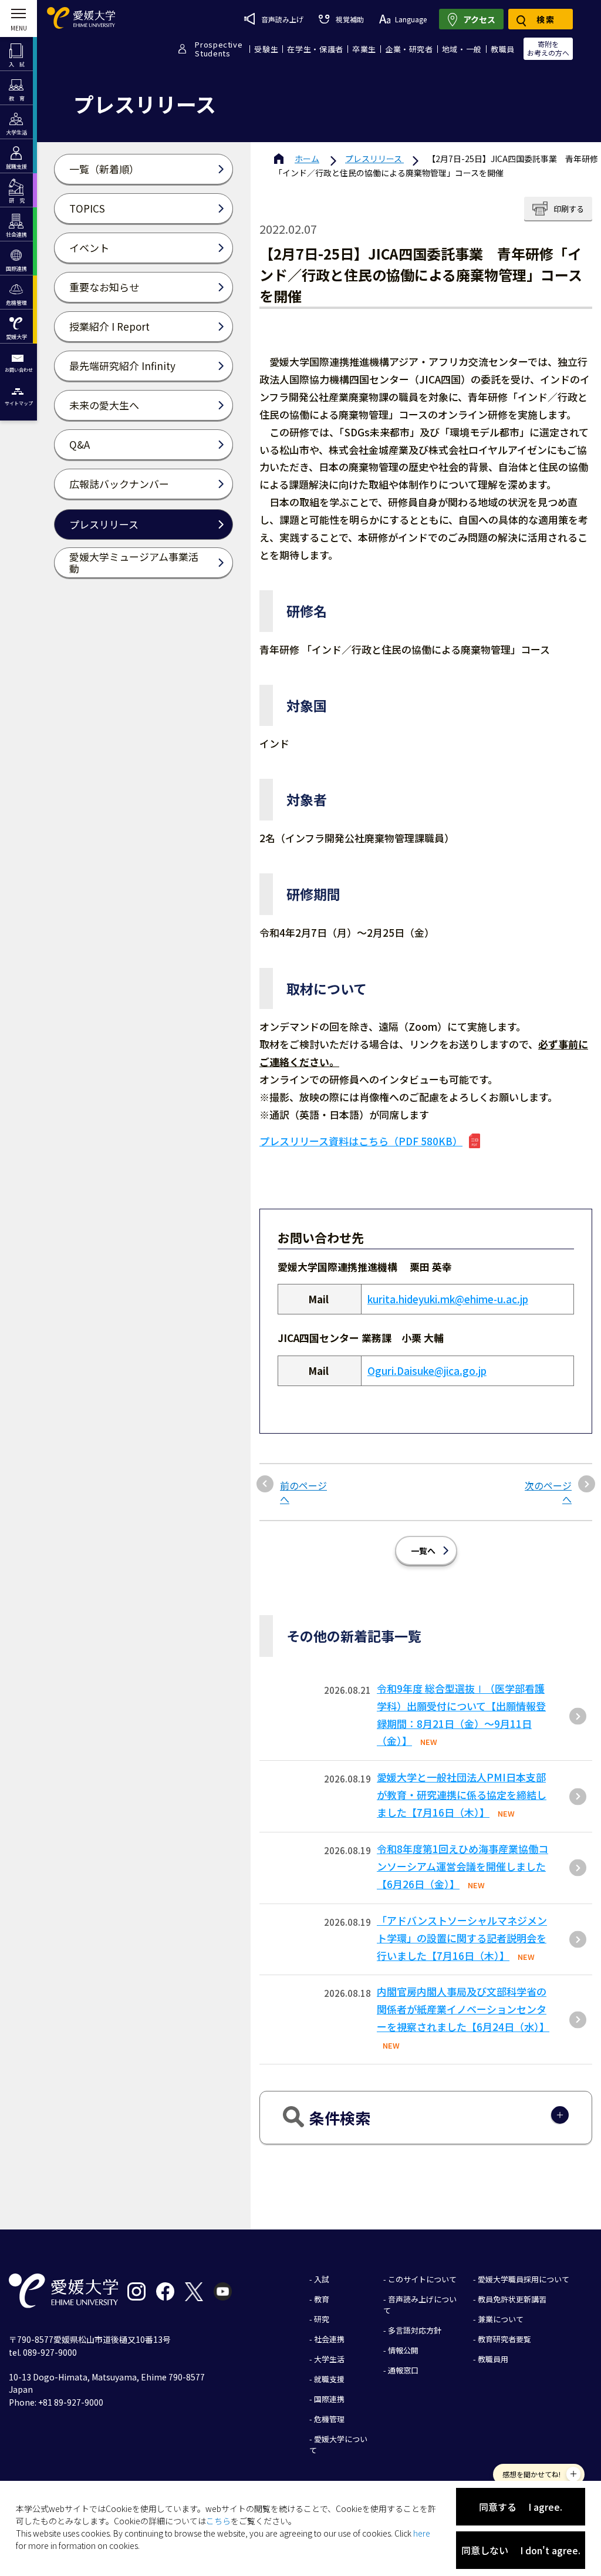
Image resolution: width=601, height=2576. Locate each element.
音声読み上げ (282, 19)
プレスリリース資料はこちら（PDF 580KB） (361, 1141)
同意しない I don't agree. (521, 2550)
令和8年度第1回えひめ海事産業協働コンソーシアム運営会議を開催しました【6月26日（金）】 (462, 1866)
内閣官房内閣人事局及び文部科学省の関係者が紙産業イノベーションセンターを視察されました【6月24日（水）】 (463, 2009)
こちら (218, 2521)
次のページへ (548, 1492)
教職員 (503, 49)
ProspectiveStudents (219, 49)
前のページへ (303, 1492)
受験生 (266, 49)
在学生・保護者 (315, 49)
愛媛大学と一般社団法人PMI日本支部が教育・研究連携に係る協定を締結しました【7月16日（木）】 (462, 1795)
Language (411, 19)
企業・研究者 (409, 49)
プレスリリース (374, 159)
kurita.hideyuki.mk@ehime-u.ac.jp (448, 1299)
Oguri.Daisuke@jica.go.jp (427, 1371)
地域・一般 (462, 49)
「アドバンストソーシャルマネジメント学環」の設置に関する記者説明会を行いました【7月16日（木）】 (462, 1938)
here (422, 2533)
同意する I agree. (521, 2507)
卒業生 (364, 49)
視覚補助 (350, 19)
